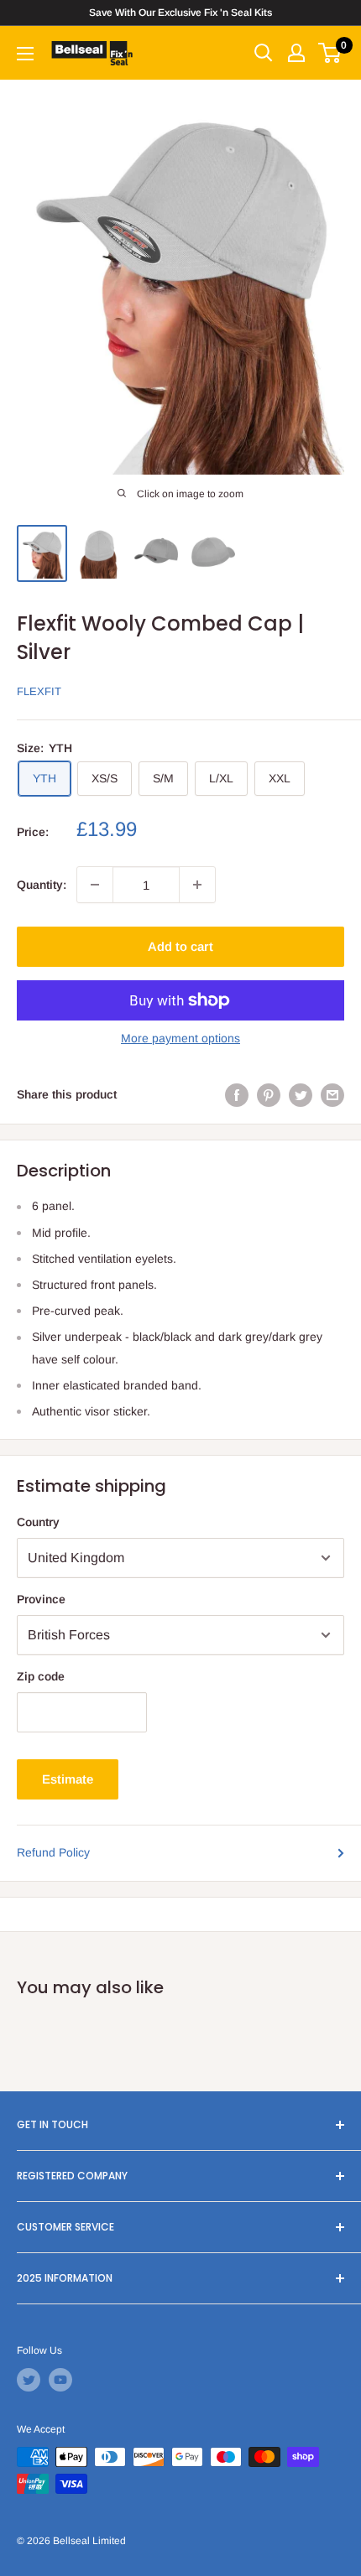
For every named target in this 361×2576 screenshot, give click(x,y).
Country (38, 1522)
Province (41, 1599)
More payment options (180, 1038)
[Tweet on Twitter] (301, 1094)
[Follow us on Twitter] (29, 2380)
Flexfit (39, 691)
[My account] (296, 53)
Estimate (68, 1779)
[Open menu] (25, 54)
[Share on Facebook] (237, 1094)
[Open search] (264, 53)
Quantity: (42, 885)
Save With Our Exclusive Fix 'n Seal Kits (180, 13)
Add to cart (180, 946)
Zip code (41, 1676)
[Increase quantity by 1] (197, 885)
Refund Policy (53, 1852)
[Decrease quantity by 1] (95, 885)
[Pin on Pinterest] (269, 1094)
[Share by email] (332, 1094)
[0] (330, 53)
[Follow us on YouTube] (60, 2380)
